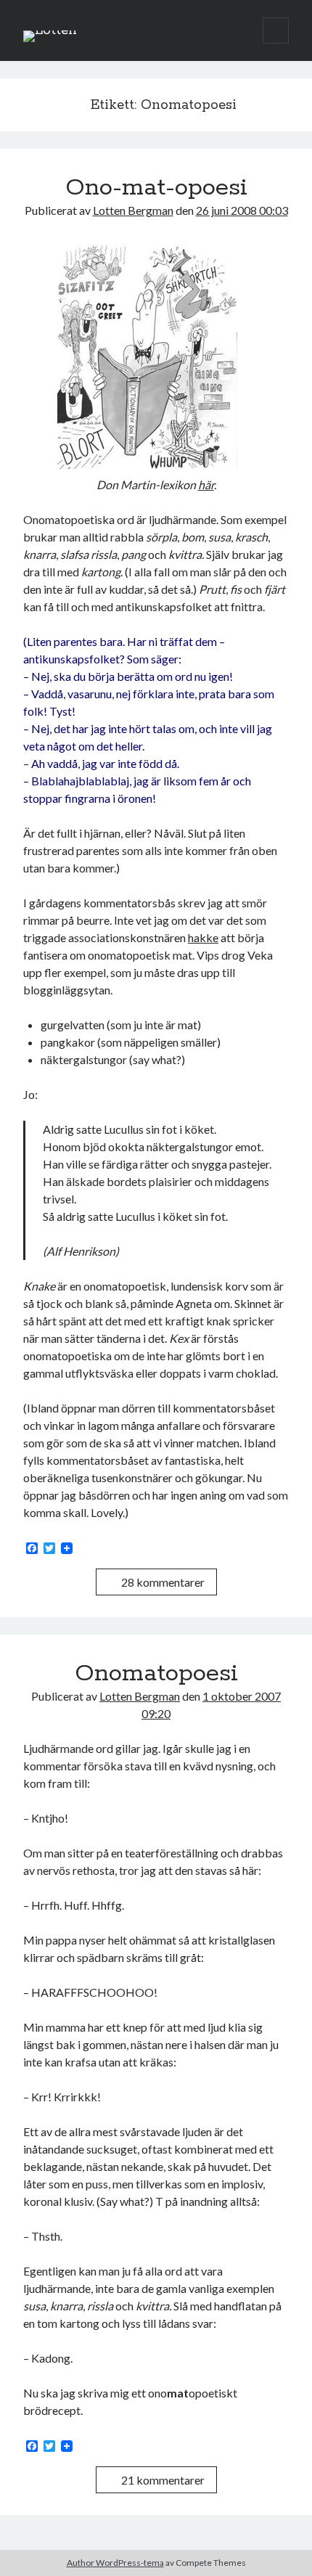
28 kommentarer (163, 1582)
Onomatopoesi (156, 1674)
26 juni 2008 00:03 (242, 210)
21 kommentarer (163, 2480)
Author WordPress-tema (115, 2563)
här (206, 484)
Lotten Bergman (133, 210)
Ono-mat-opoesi (156, 188)
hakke (203, 937)
